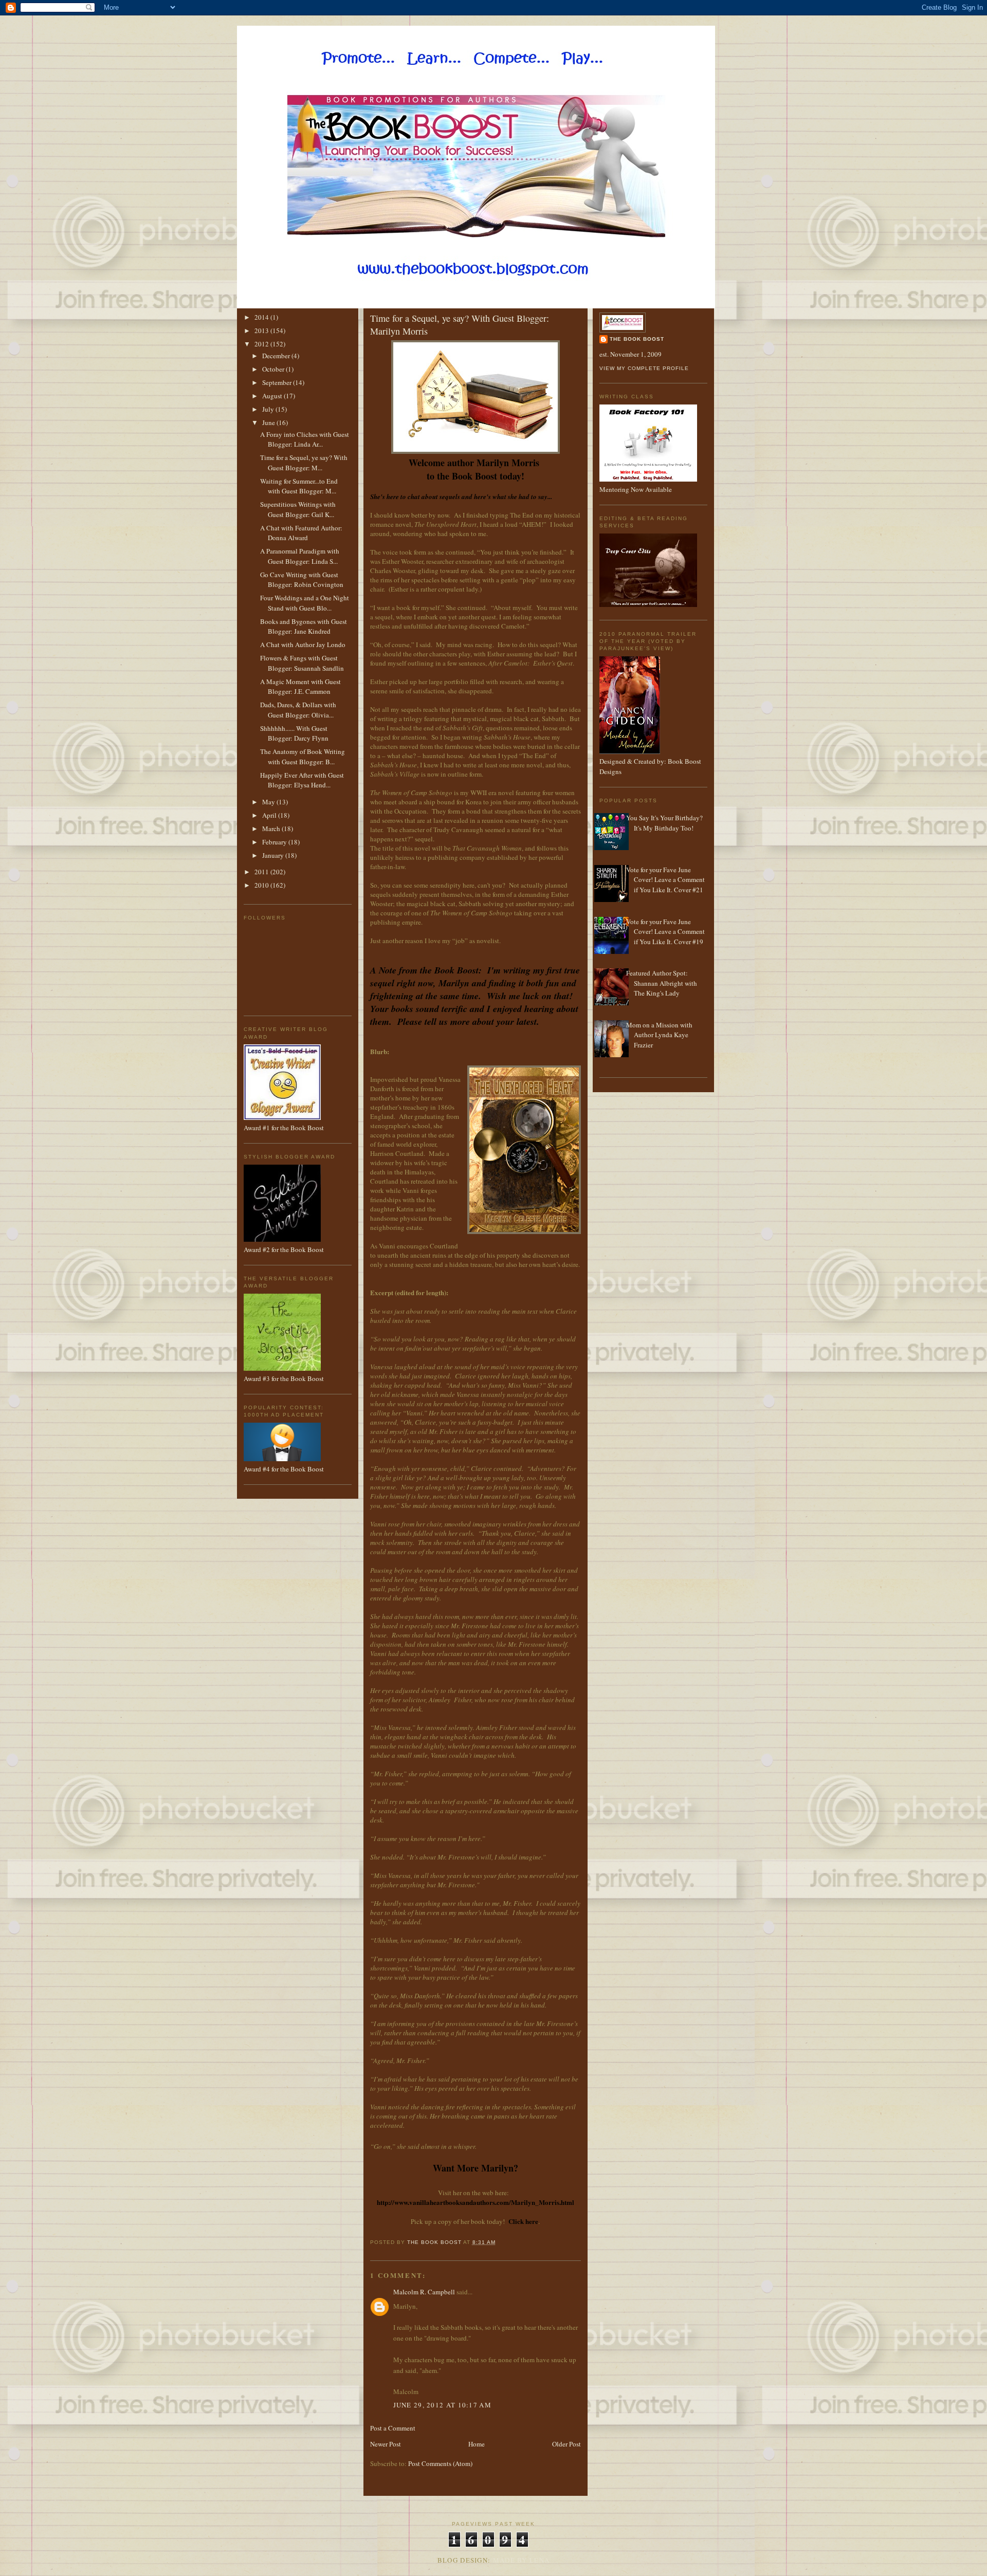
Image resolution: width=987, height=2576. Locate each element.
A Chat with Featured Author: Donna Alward (301, 533)
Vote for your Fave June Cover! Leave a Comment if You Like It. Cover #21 (665, 880)
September (278, 382)
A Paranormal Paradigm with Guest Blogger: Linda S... (300, 556)
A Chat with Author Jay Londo (303, 645)
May (269, 802)
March (272, 829)
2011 (262, 872)
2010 (262, 885)
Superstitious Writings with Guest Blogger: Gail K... (298, 509)
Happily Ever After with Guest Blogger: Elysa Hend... (302, 780)
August (273, 396)
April (270, 815)
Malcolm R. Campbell (424, 2292)
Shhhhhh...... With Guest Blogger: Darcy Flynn (294, 733)
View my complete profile (644, 368)
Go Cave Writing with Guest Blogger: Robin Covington (302, 580)
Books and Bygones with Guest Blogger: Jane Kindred (304, 627)
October (274, 369)
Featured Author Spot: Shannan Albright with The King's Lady (662, 983)
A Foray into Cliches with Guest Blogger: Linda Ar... (305, 439)
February (275, 842)
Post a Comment (393, 2428)
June (269, 422)
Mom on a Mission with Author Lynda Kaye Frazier (659, 1035)
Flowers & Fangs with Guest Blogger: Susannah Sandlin (302, 663)
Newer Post (386, 2444)
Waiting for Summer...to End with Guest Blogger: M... (299, 486)
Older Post (566, 2444)
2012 (262, 344)
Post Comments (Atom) (440, 2463)
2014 (262, 317)
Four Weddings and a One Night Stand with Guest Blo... (305, 603)
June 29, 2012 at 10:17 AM (443, 2405)
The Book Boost (637, 339)
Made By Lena (522, 2560)
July (269, 409)
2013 (262, 330)
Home (477, 2444)
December (277, 356)
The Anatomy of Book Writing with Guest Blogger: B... (303, 757)
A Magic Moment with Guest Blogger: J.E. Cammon (300, 687)
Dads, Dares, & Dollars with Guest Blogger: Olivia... (298, 710)
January (274, 855)
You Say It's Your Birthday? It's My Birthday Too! (664, 823)
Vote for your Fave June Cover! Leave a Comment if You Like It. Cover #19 (665, 932)
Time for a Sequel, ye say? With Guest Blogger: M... (304, 463)
